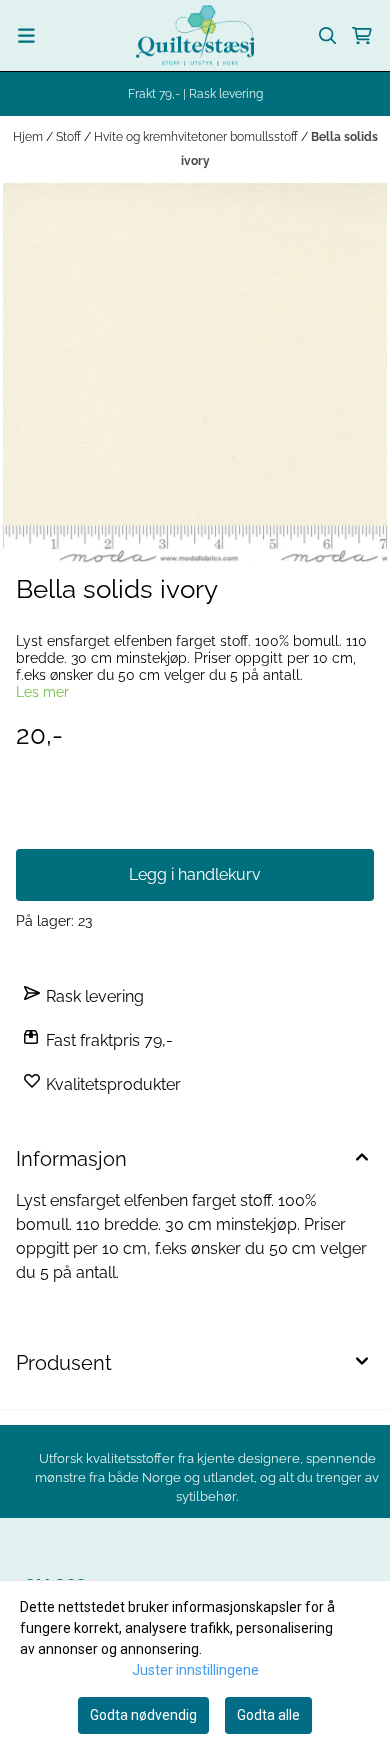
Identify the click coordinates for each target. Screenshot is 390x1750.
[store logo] (195, 35)
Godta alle (268, 1715)
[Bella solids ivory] (195, 375)
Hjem (29, 137)
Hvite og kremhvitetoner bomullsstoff (197, 137)
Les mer (42, 692)
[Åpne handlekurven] (362, 36)
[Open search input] (328, 36)
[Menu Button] (26, 35)
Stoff (70, 137)
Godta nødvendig (143, 1715)
